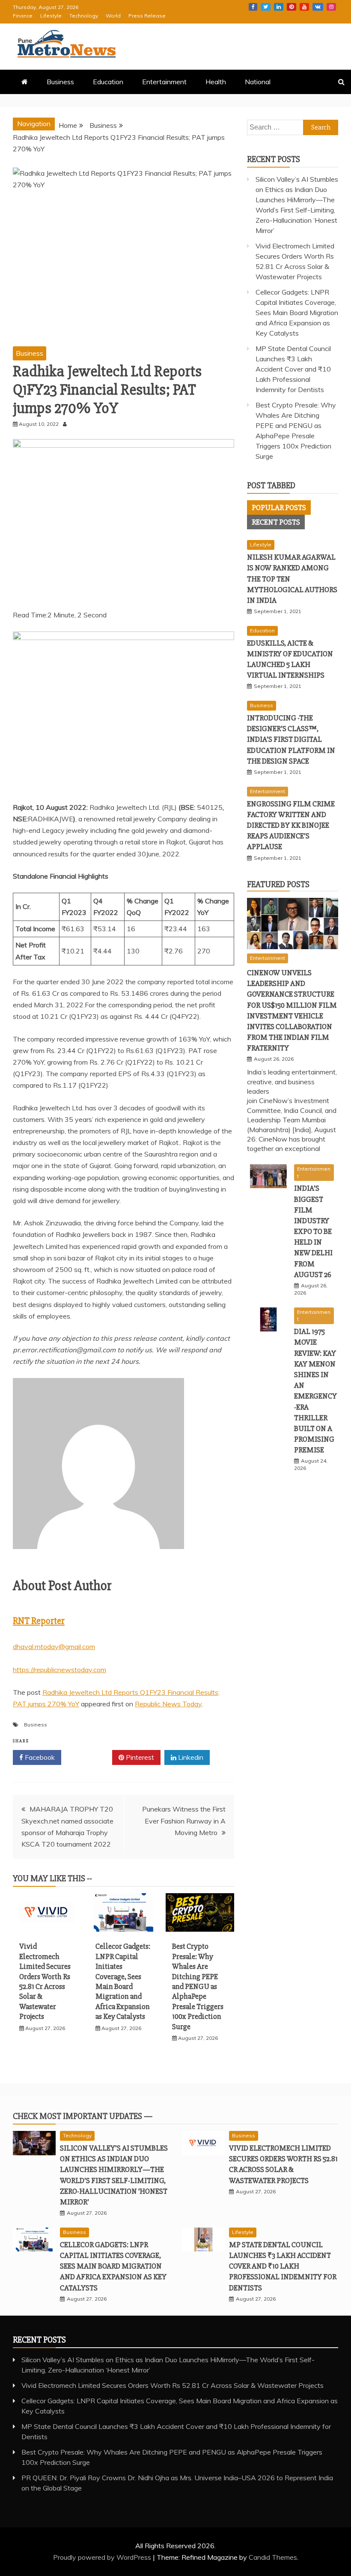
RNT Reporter (39, 1621)
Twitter (266, 7)
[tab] (279, 508)
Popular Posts (279, 508)
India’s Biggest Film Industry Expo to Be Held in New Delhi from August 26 (313, 1231)
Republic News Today (168, 1704)
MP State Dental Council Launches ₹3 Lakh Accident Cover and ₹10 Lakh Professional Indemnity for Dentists (293, 369)
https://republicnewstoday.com (59, 1670)
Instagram (331, 7)
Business (60, 82)
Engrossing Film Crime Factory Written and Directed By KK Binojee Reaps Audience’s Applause (291, 825)
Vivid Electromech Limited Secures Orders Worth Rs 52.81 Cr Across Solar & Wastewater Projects (45, 1981)
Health (216, 82)
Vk (318, 7)
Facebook (253, 7)
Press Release (147, 16)
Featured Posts (278, 884)
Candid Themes (273, 2557)
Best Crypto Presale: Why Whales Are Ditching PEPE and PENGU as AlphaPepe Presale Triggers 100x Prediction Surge (198, 1986)
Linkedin (279, 7)
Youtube (304, 7)
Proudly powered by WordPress (103, 2557)
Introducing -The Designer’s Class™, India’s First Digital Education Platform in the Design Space (291, 739)
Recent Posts (276, 522)
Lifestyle (51, 16)
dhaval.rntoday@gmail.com (54, 1647)
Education (108, 82)
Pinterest (292, 7)
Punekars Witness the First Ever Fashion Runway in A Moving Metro (184, 1821)
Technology (84, 16)
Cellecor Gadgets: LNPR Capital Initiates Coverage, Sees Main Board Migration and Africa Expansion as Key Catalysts (123, 1981)
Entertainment (164, 82)
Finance (23, 16)
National (258, 82)
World (113, 16)
